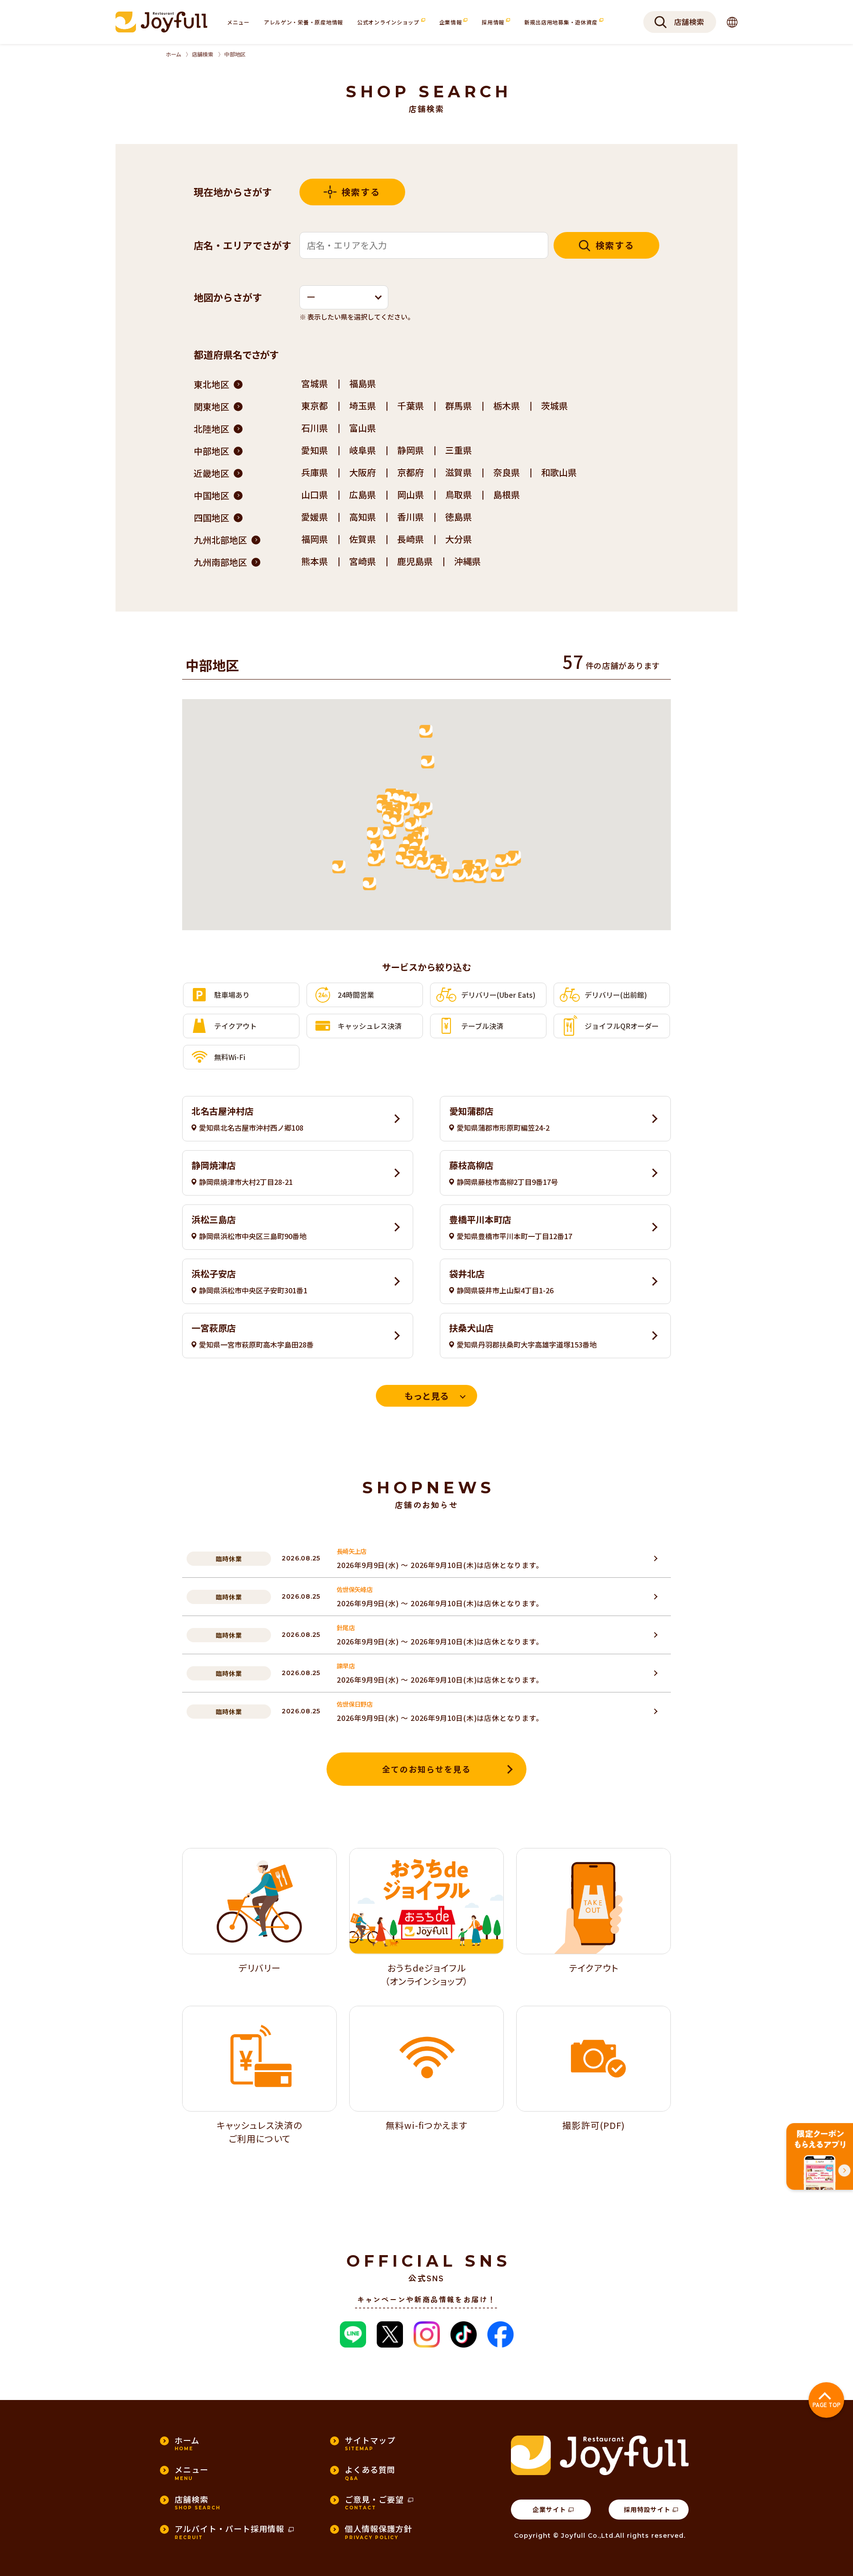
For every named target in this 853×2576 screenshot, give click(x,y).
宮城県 (315, 383)
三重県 (458, 450)
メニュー (238, 22)
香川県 (411, 517)
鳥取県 (458, 494)
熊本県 (315, 561)
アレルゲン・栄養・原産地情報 (303, 22)
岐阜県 (363, 450)
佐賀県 (363, 539)
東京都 (315, 406)
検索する (361, 192)
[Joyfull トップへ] (161, 22)
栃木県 (506, 406)
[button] (344, 297)
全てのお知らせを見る (426, 1769)
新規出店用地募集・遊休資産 (562, 22)
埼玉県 (363, 406)
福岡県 (315, 539)
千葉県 (411, 406)
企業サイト (549, 2509)
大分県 (458, 539)
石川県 (315, 428)
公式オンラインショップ (389, 22)
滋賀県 (458, 472)
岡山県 (411, 494)
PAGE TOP (827, 2405)
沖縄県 (467, 561)
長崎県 (411, 539)
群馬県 (458, 406)
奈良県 (506, 472)
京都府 (411, 472)
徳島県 (458, 517)
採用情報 (494, 22)
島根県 (506, 494)
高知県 (363, 517)
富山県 (363, 428)
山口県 (315, 494)
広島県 (363, 494)
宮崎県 (363, 561)
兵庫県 (315, 472)
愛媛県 (315, 517)
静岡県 (411, 450)
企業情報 (452, 22)
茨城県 (554, 406)
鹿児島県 (415, 561)
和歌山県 (559, 472)
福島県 (363, 383)
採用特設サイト (647, 2509)
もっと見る (426, 1396)
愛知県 (315, 450)
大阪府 (363, 472)
